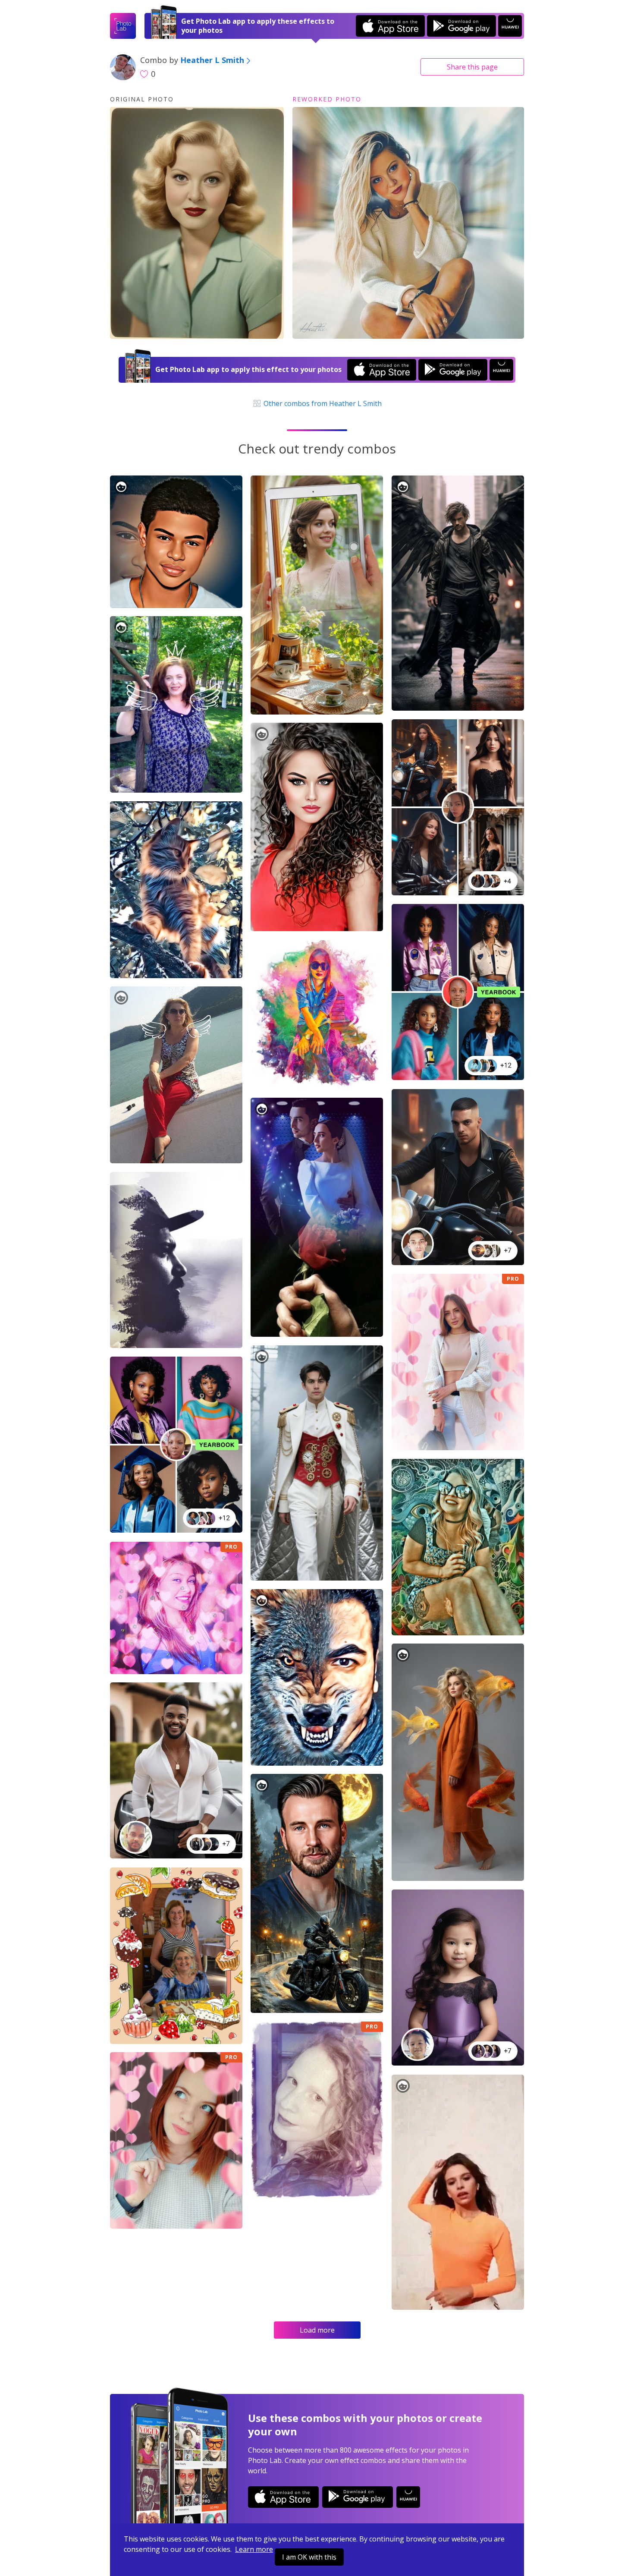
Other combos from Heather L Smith (322, 403)
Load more (317, 2330)
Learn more (254, 2549)
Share (472, 67)
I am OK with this (309, 2557)
